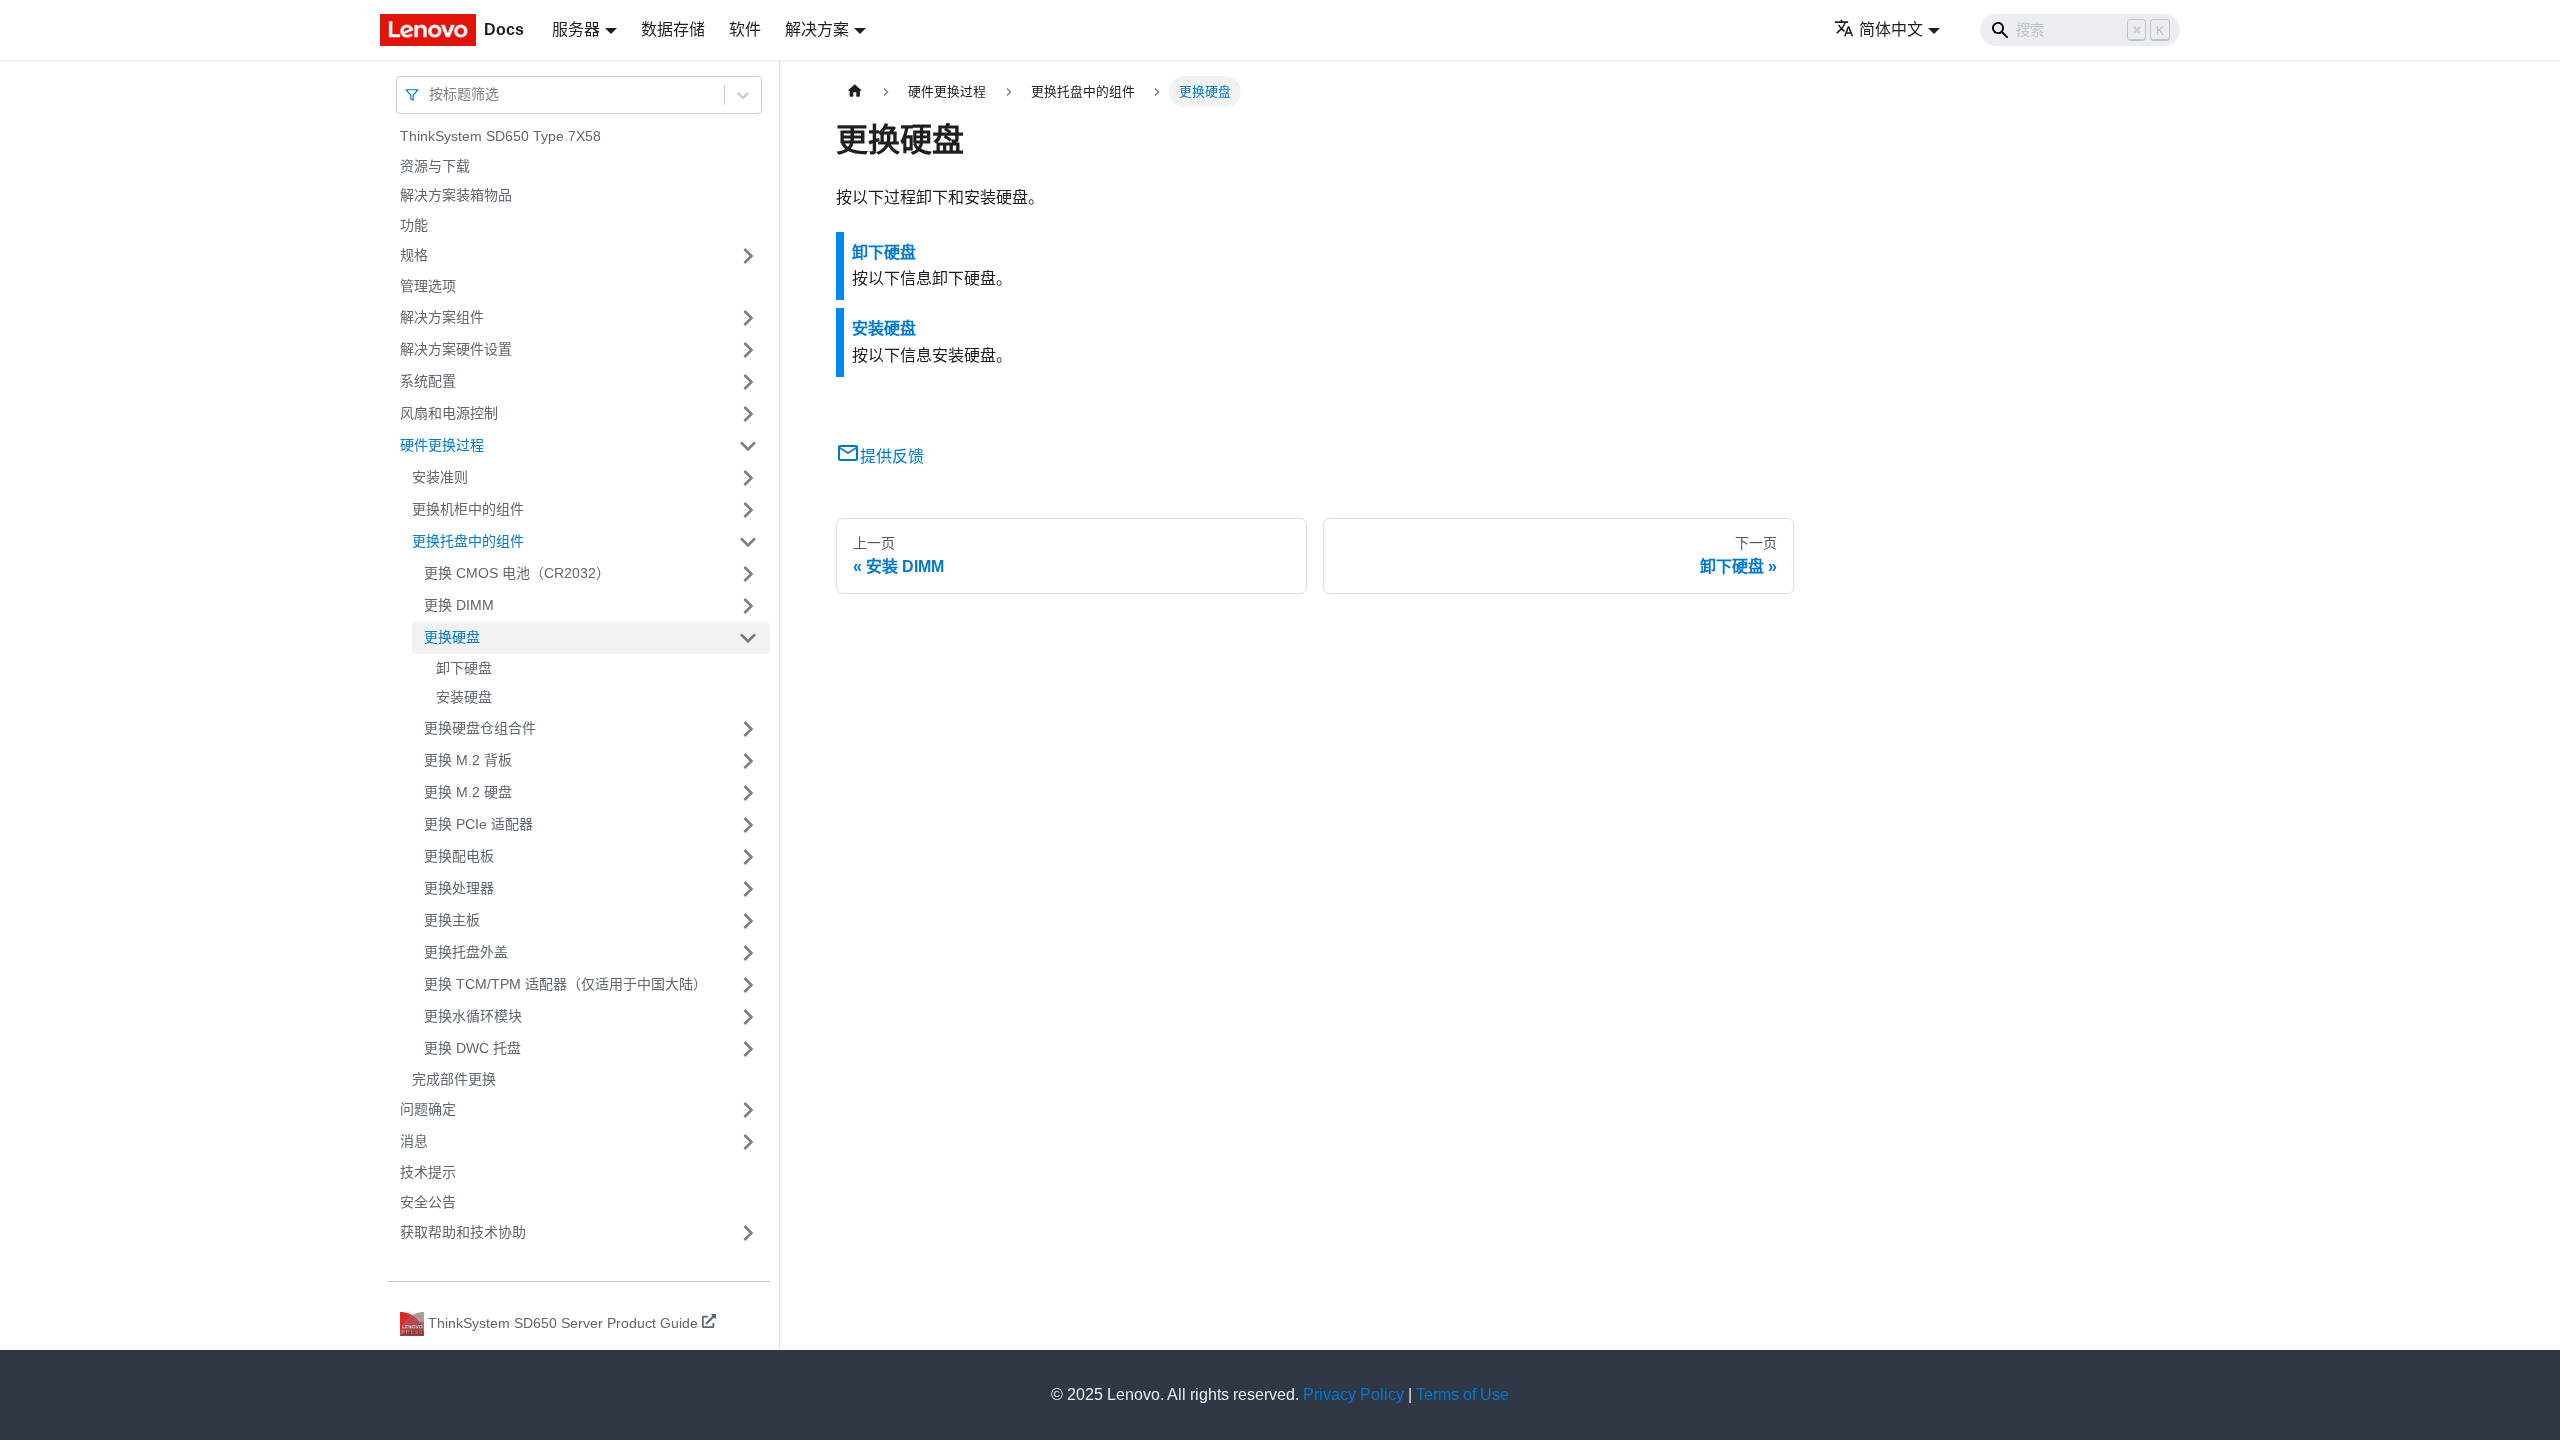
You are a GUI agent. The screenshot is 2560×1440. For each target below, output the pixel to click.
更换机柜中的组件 (468, 509)
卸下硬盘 (464, 668)
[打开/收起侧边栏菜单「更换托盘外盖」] (748, 953)
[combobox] (431, 94)
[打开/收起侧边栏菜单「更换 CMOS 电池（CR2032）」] (748, 574)
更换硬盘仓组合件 (480, 728)
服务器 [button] (576, 29)
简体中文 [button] (1891, 29)
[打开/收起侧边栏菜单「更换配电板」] (748, 857)
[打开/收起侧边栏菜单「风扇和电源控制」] (748, 414)
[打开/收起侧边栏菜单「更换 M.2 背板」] (748, 761)
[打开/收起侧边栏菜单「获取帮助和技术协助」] (748, 1233)
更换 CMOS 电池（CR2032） (517, 573)
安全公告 (428, 1202)
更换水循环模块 (473, 1016)
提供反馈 (892, 456)
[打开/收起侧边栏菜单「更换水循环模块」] (748, 1017)
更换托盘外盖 (466, 952)
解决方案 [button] (817, 29)
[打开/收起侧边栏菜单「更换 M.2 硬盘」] (748, 793)
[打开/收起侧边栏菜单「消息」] (748, 1142)
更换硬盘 (452, 637)
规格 (414, 255)
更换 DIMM (459, 605)
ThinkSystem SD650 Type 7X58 (500, 136)
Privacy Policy (1353, 1394)
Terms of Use (1462, 1394)
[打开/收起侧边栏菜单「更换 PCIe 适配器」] (748, 825)
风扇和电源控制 (449, 413)
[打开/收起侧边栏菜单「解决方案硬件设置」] (748, 350)
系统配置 (428, 381)
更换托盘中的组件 (468, 541)
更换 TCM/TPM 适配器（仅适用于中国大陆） (565, 984)
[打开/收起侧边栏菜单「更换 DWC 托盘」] (748, 1049)
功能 (414, 225)
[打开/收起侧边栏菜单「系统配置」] (748, 382)
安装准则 (440, 477)
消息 (414, 1141)
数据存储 (673, 29)
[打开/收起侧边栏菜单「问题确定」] (748, 1110)
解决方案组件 (442, 317)
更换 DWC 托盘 (472, 1048)
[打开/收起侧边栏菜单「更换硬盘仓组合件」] (748, 729)
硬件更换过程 (442, 445)
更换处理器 (459, 888)
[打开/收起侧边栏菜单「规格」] (748, 256)
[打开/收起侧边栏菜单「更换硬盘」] (748, 638)
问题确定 (428, 1109)
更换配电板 (459, 856)
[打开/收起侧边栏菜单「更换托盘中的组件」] (748, 542)
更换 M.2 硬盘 (468, 792)
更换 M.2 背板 (468, 760)
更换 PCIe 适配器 (478, 824)
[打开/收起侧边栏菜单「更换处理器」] (748, 889)
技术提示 (428, 1172)
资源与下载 (435, 166)
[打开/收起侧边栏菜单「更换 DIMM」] (748, 606)
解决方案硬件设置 (456, 349)
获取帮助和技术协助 (463, 1232)
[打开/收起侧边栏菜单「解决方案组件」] (748, 318)
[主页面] (855, 91)
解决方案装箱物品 (456, 195)
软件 (745, 29)
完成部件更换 (454, 1079)
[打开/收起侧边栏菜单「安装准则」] (748, 478)
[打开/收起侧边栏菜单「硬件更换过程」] (748, 446)
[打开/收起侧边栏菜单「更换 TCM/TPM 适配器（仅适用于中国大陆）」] (748, 985)
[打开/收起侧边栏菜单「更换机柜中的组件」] (748, 510)
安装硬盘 (464, 697)
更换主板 (452, 920)
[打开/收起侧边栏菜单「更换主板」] (748, 921)
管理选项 (428, 286)
